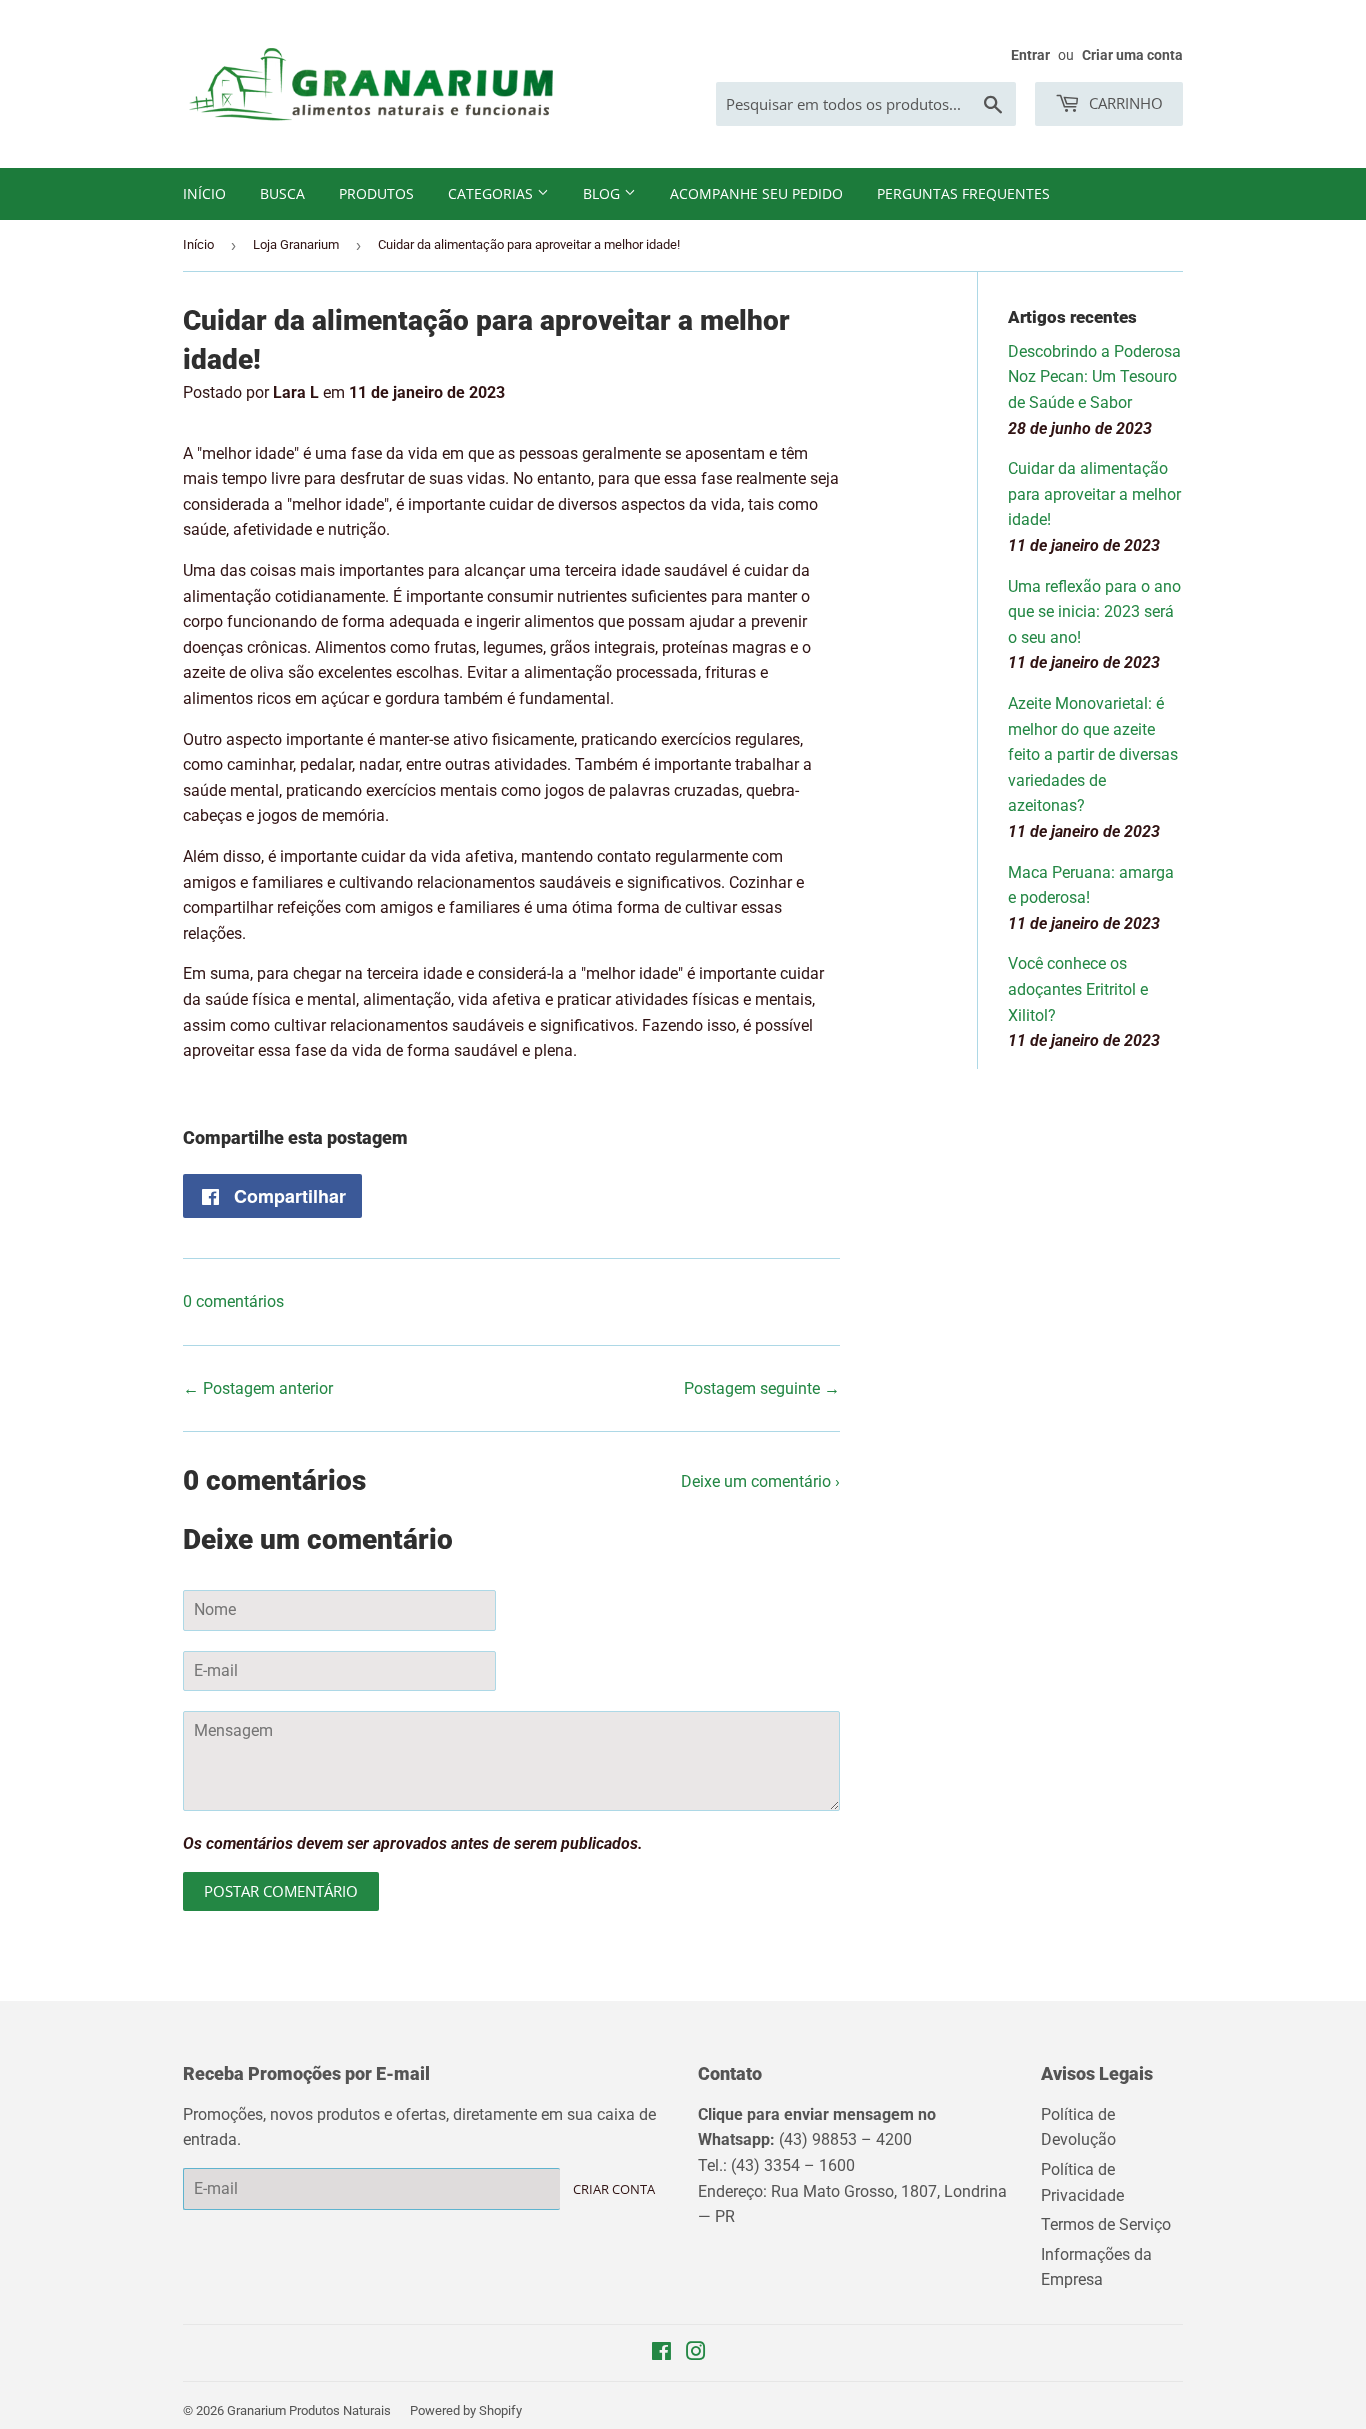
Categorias (492, 193)
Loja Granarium (296, 244)
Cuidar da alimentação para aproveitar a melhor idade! (1094, 494)
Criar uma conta (1132, 55)
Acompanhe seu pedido (756, 193)
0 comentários (233, 1301)
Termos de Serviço (1106, 2224)
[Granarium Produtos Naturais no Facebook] (661, 2353)
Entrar (1030, 55)
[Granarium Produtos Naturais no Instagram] (696, 2353)
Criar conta (614, 2189)
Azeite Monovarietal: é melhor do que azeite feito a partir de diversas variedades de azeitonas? (1093, 754)
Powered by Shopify (466, 2410)
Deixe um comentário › (760, 1481)
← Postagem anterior (258, 1388)
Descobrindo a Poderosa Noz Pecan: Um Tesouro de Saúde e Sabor (1094, 377)
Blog (603, 193)
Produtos (376, 193)
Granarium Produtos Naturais (309, 2410)
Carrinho (1124, 103)
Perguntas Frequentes (963, 193)
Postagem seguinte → (762, 1388)
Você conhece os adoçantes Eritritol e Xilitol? (1078, 989)
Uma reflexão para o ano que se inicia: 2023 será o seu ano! (1094, 612)
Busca (282, 193)
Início (204, 193)
